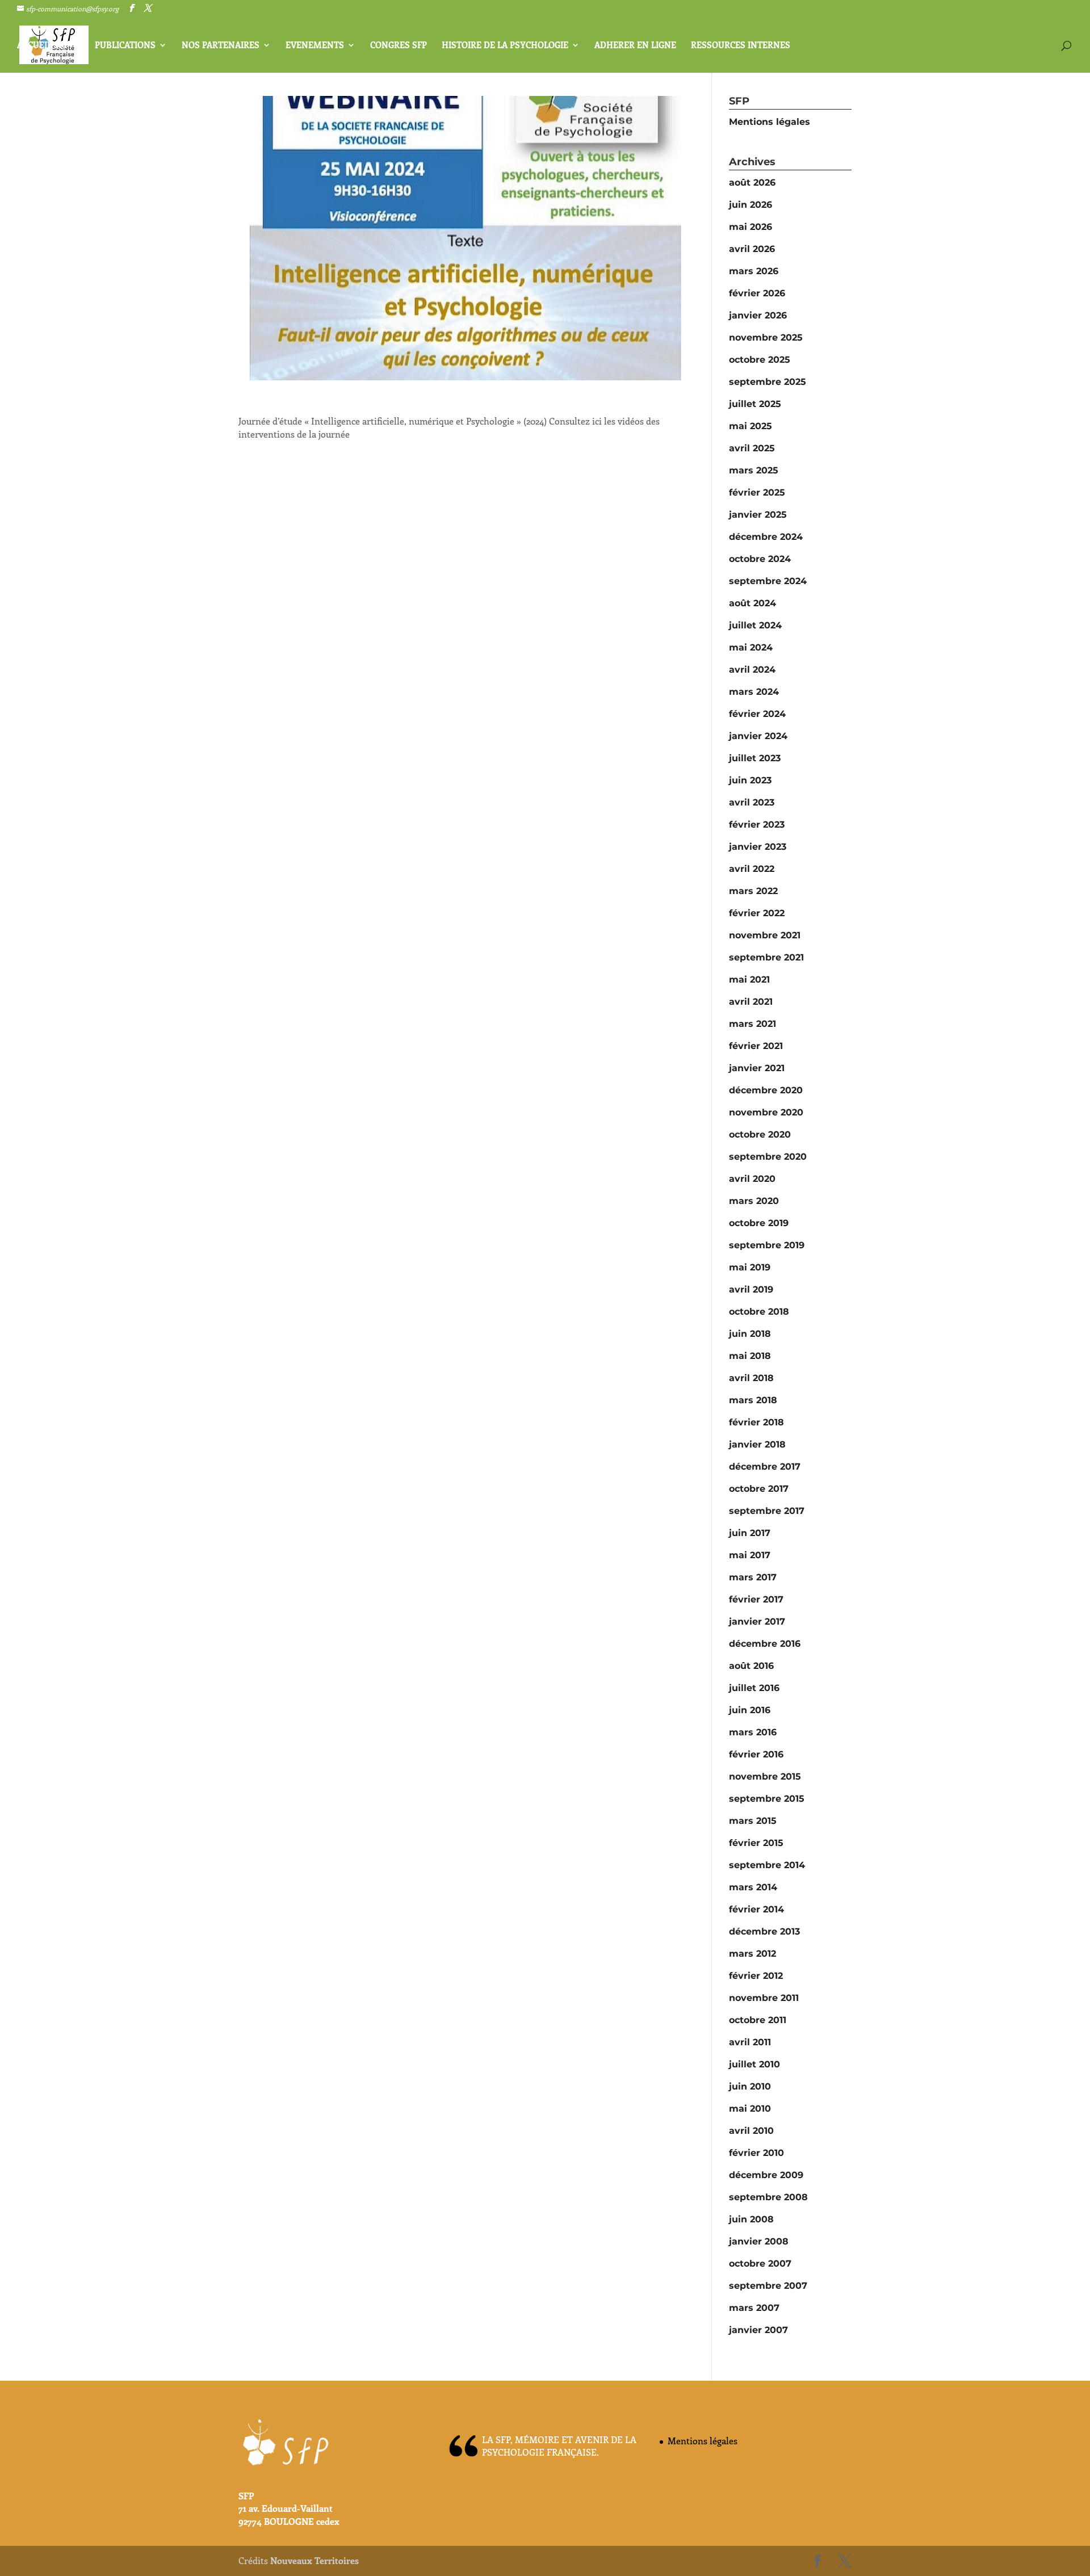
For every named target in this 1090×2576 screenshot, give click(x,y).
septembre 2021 (766, 957)
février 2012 (756, 1976)
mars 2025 (754, 470)
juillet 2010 (754, 2064)
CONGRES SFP (399, 46)
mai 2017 (750, 1555)
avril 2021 (751, 1002)
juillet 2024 (755, 625)
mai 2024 (751, 647)
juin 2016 (750, 1710)
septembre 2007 (768, 2286)
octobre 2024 (760, 559)
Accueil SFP (43, 46)
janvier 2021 (757, 1068)
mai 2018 (750, 1356)
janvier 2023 (758, 847)
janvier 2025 (758, 515)
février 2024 (757, 714)
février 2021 (756, 1046)
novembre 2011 (764, 1998)
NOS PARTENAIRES (221, 46)
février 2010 (756, 2153)
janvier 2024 (758, 736)
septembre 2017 (767, 1511)
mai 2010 (750, 2109)
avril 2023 (752, 802)
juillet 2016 (754, 1688)
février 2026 (757, 293)
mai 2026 (751, 227)
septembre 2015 (767, 1799)
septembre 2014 (767, 1865)
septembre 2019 (767, 1245)
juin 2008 (751, 2219)
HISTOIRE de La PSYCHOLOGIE (505, 46)
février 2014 (756, 1909)
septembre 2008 (768, 2197)
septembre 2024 (768, 581)
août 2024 (752, 603)
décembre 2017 (765, 1467)
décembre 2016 (765, 1644)
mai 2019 (750, 1267)
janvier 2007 (758, 2330)
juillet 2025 (755, 404)
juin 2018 (750, 1334)
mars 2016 (753, 1732)
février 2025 (757, 492)
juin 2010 (750, 2086)
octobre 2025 (760, 360)
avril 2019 (751, 1289)
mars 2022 (753, 891)
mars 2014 (753, 1887)
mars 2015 (753, 1821)
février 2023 (757, 825)
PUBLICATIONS (125, 46)
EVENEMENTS (315, 46)
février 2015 (756, 1843)
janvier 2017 (757, 1621)
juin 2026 (751, 205)
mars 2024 (754, 692)
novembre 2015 (765, 1776)
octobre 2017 (759, 1489)
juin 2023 (750, 780)
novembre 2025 (766, 337)
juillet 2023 (755, 758)
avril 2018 (751, 1378)
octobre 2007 (760, 2264)
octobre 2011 (758, 2020)
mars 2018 (753, 1400)
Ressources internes (741, 46)
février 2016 (756, 1754)
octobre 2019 (759, 1223)
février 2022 (757, 913)
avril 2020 (752, 1179)
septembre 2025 (768, 382)
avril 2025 (752, 448)
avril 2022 (752, 869)
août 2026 (752, 182)
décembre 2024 (766, 537)
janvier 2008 (759, 2241)
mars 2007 (754, 2308)
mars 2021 (752, 1024)
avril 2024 (752, 670)
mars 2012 (752, 1954)
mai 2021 (749, 979)
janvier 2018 (757, 1444)
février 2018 (756, 1422)
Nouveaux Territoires (315, 2560)
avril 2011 (750, 2042)
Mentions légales (770, 122)
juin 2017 (750, 1533)
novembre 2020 (766, 1112)
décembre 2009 (766, 2175)
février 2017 (756, 1599)
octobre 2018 (759, 1312)
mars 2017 (753, 1577)
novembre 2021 (765, 935)
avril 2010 (751, 2131)
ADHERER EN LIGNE (635, 46)
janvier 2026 (758, 315)
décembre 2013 (764, 1931)
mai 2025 (751, 426)
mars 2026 (754, 271)
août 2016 (751, 1666)
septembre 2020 (768, 1157)
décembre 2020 (766, 1090)
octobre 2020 (760, 1134)
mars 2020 (754, 1201)
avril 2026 (752, 249)
